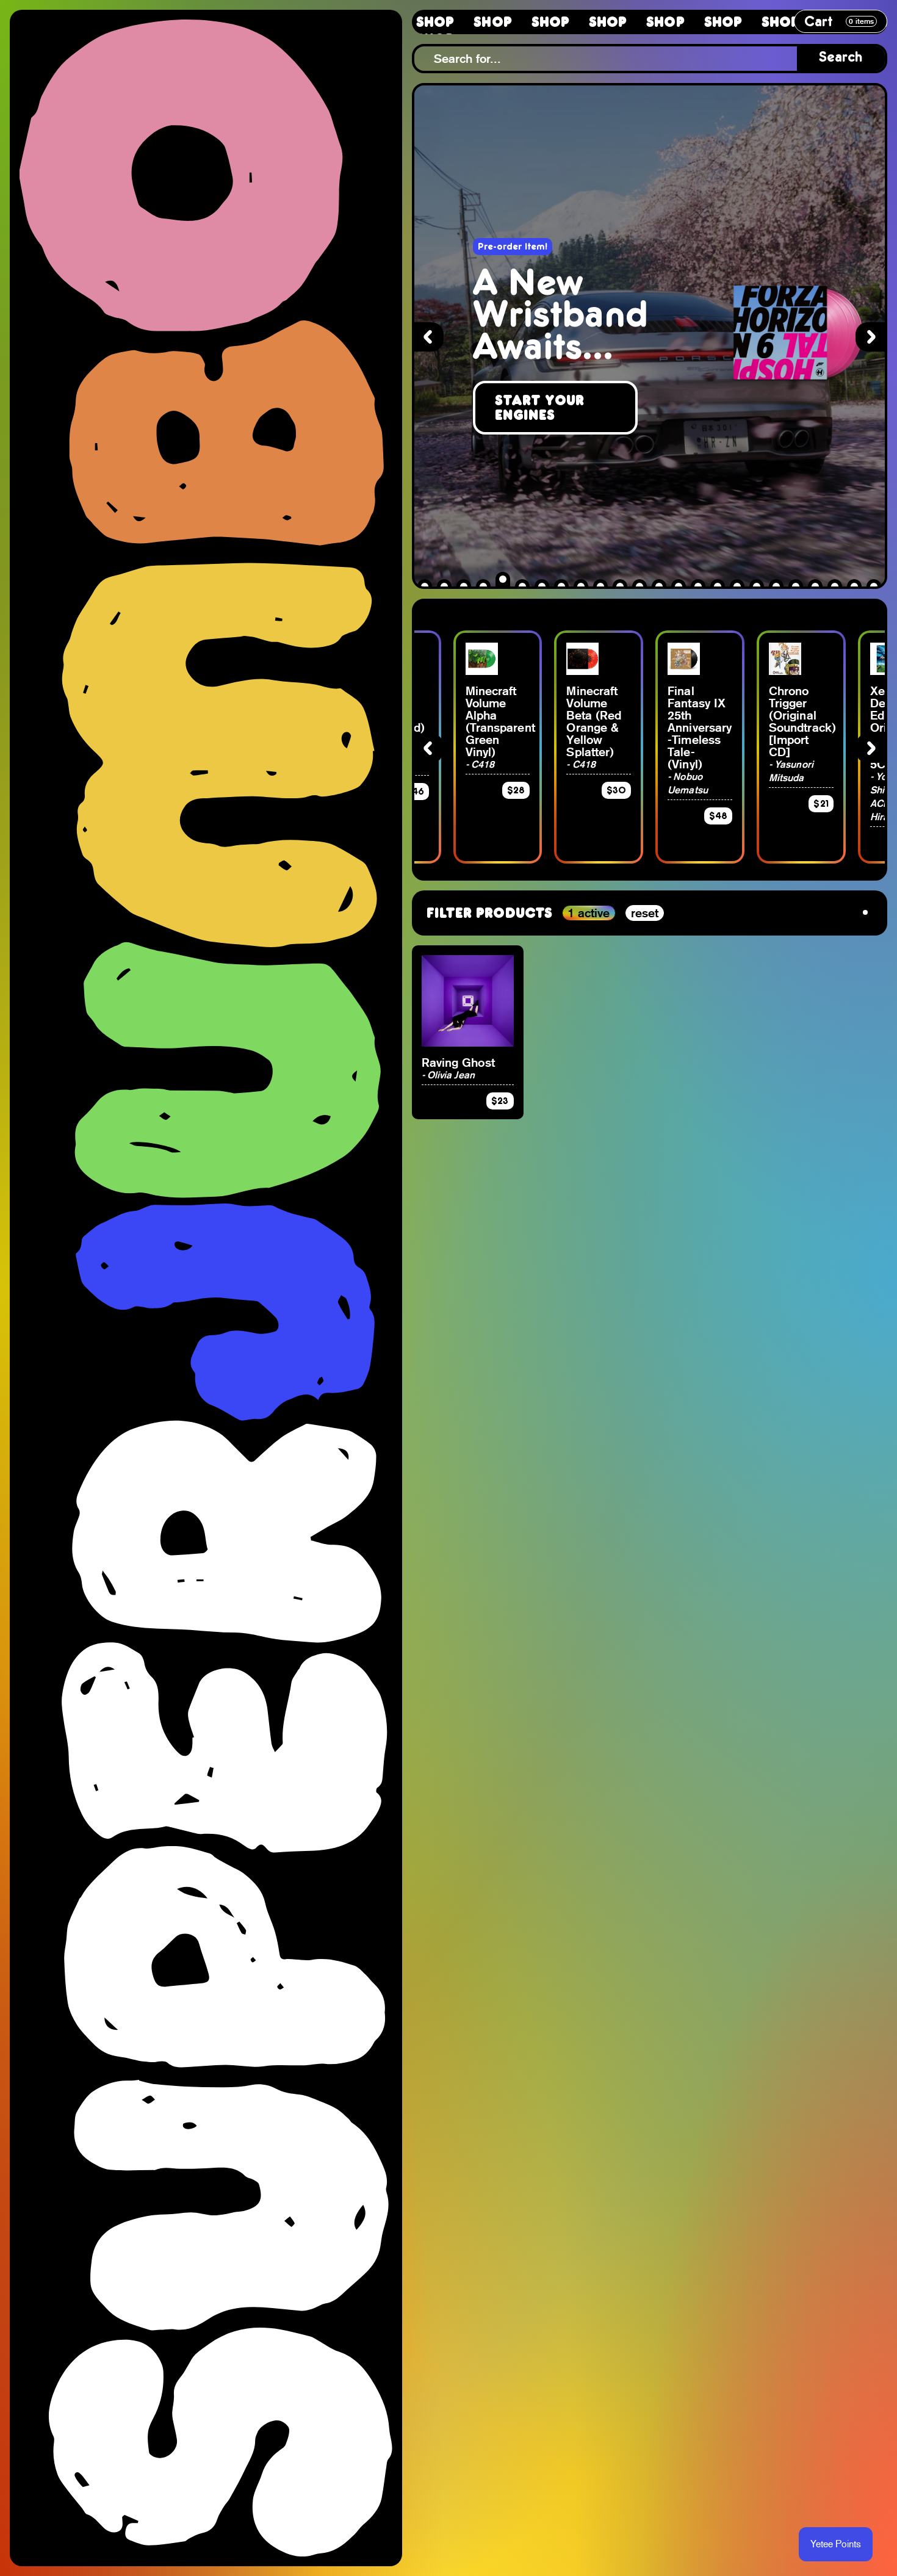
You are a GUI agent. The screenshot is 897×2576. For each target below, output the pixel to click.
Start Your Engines (540, 408)
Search (841, 58)
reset (645, 913)
